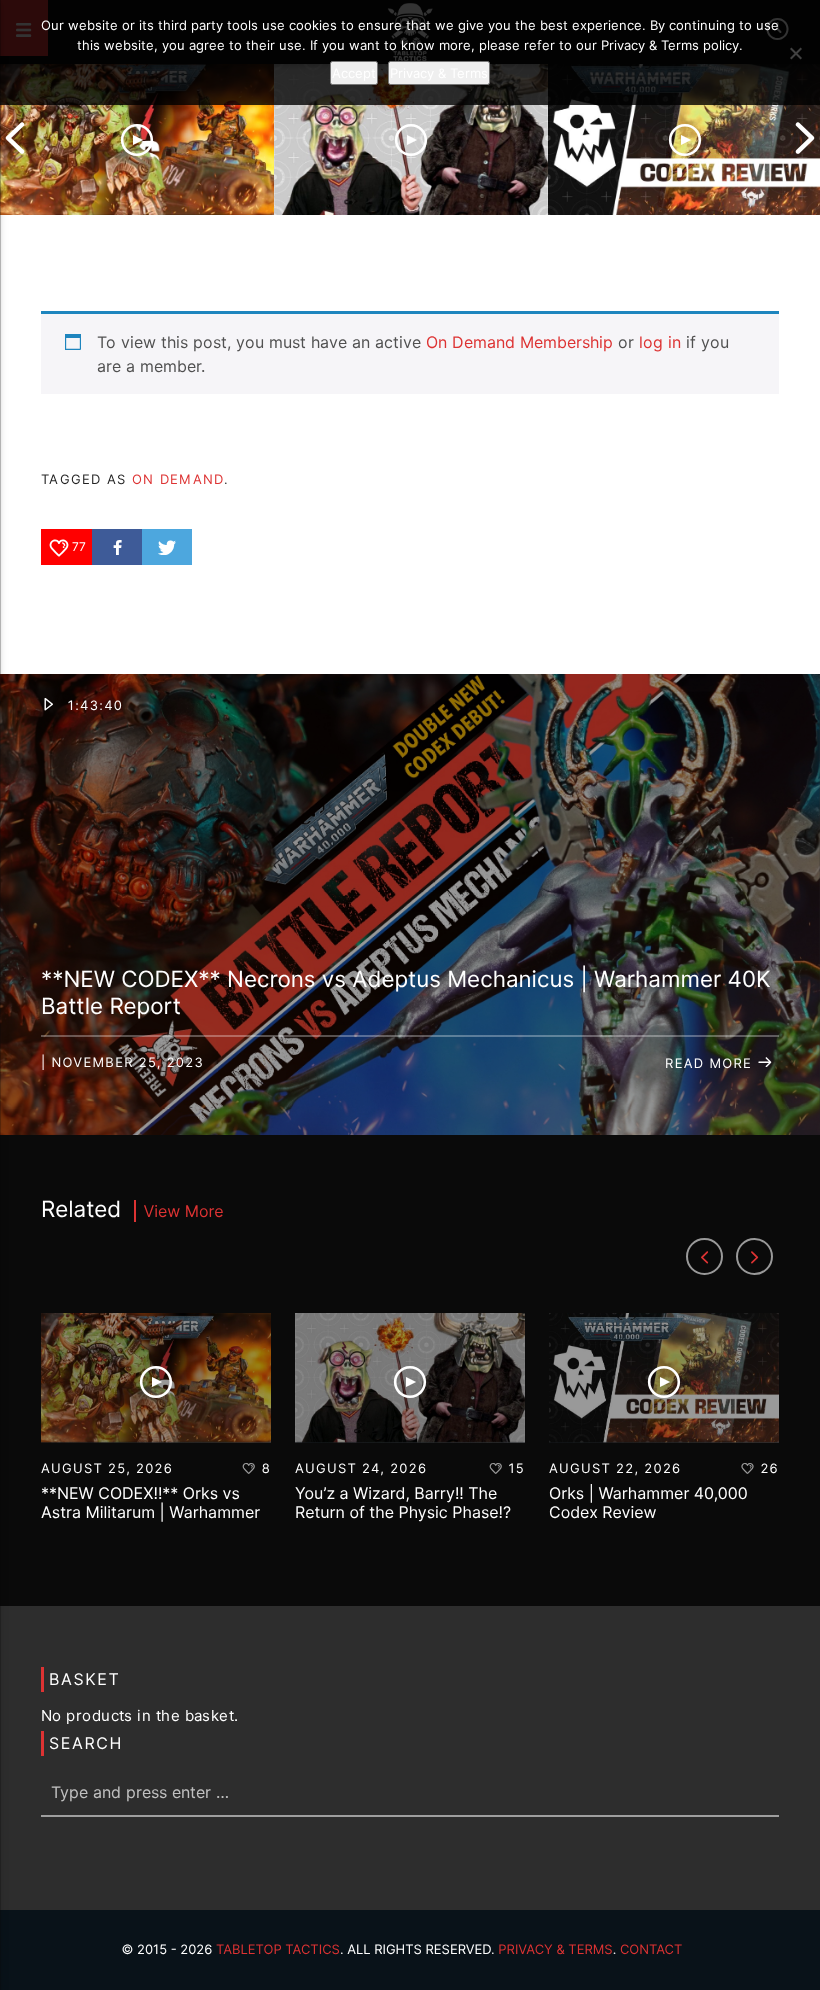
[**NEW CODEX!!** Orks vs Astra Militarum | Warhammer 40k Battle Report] (137, 138)
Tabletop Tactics (278, 1950)
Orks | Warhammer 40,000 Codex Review (648, 1502)
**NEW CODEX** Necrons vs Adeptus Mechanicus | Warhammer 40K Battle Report (406, 993)
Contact (651, 1950)
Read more (711, 1064)
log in (660, 342)
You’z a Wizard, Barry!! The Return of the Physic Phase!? (403, 1502)
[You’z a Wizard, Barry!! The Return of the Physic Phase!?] (411, 138)
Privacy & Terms (555, 1950)
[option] (137, 138)
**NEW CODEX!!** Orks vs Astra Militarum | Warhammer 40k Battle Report (150, 1512)
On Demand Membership (519, 342)
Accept (354, 73)
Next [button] (805, 138)
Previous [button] (15, 138)
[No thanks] (795, 53)
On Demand (178, 479)
